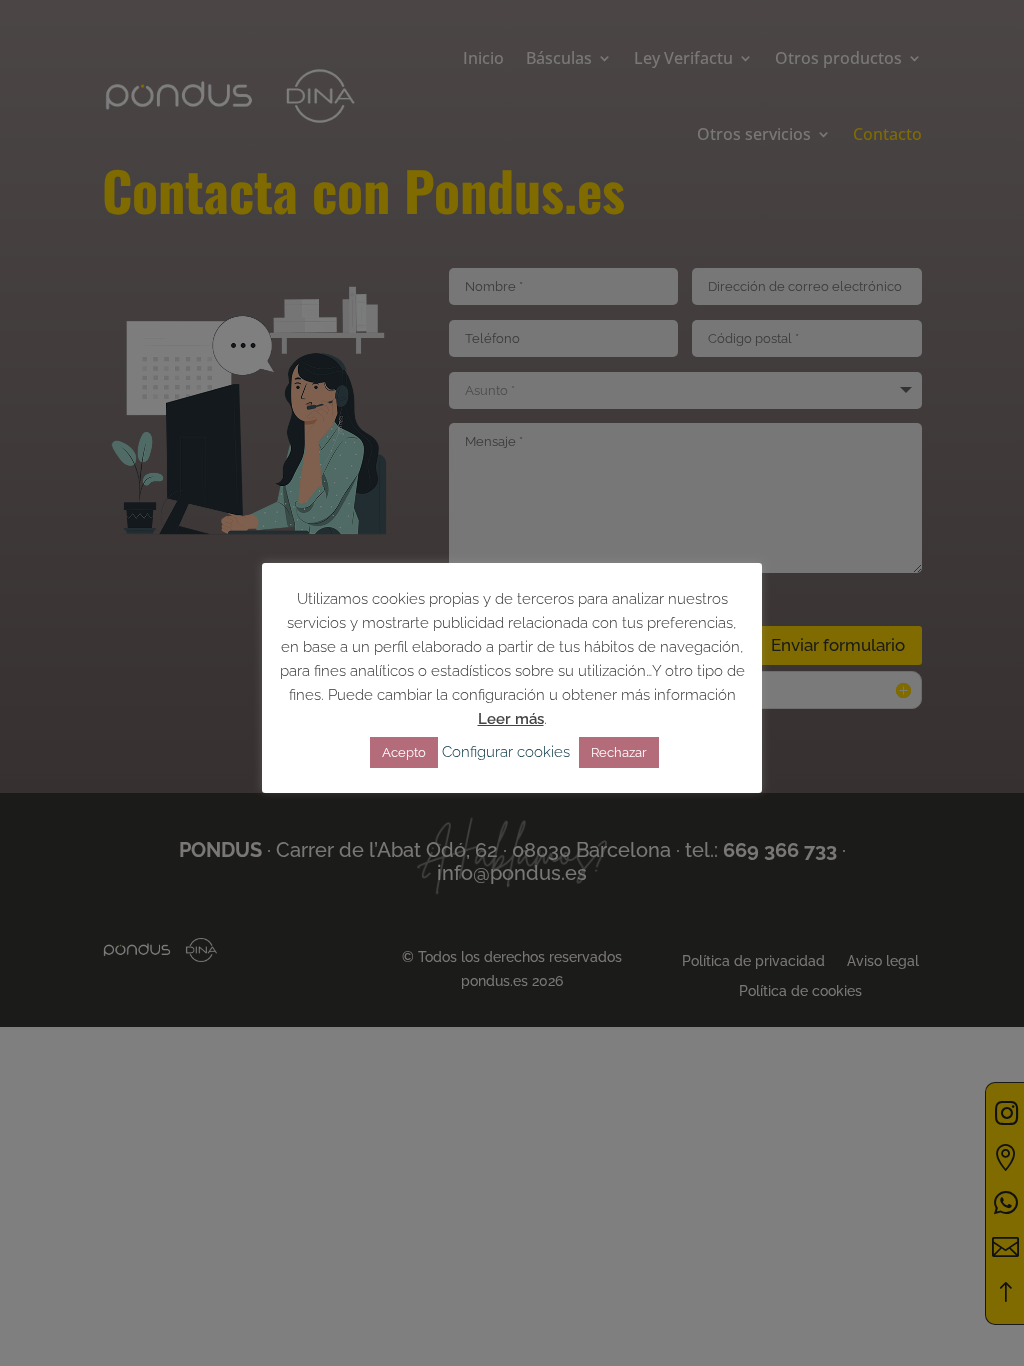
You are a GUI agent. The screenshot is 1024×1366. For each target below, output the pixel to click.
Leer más (511, 719)
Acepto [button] (404, 752)
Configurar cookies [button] (506, 752)
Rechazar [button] (619, 752)
